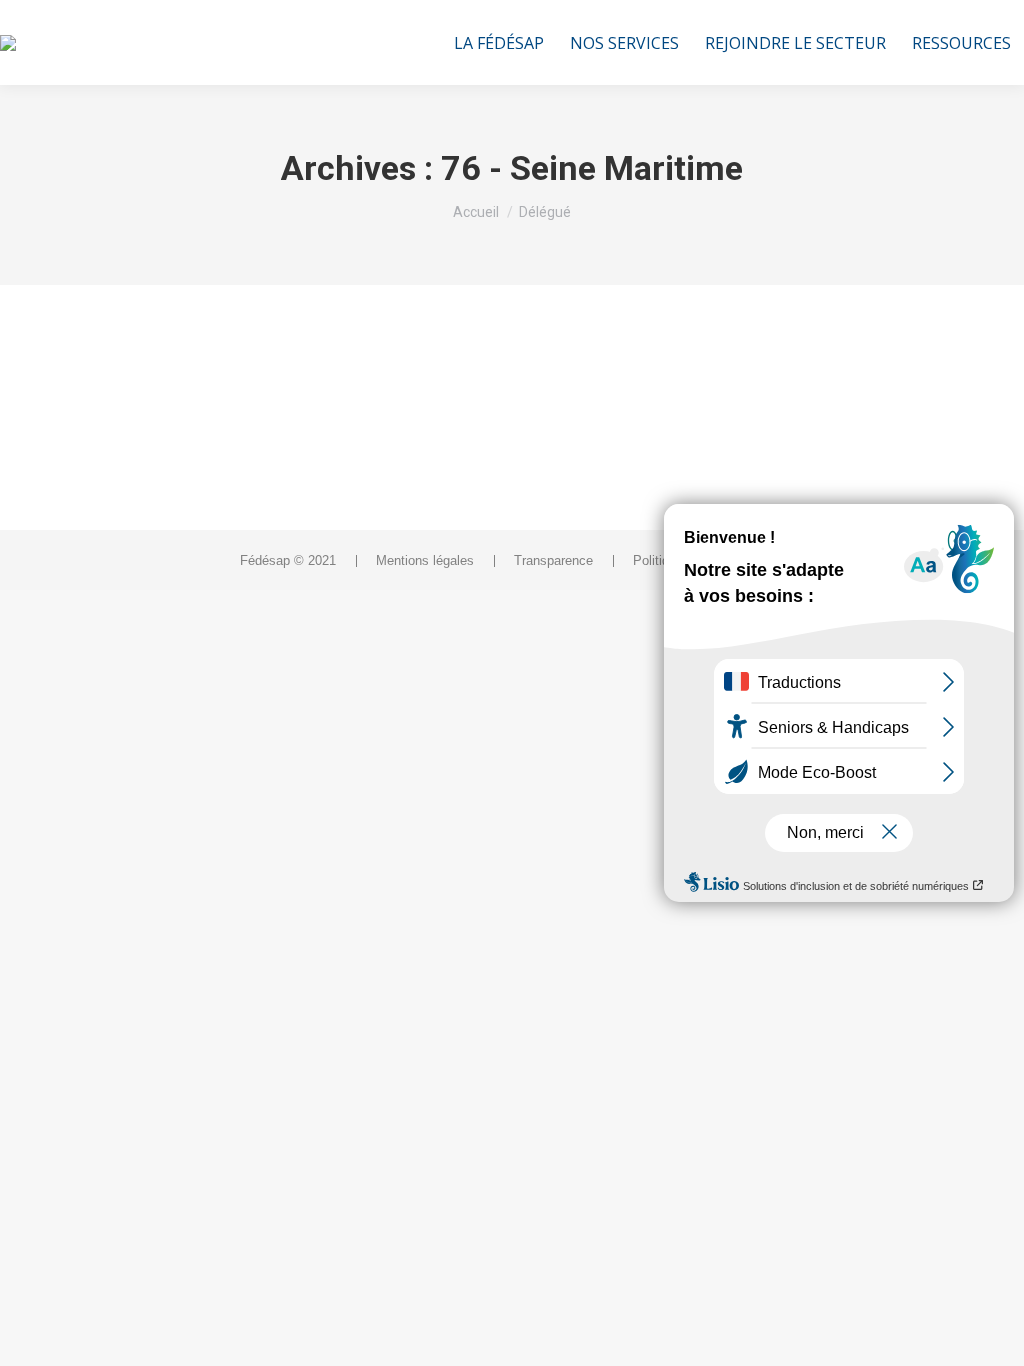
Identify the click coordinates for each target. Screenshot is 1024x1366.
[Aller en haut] (994, 1336)
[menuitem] (499, 42)
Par (106, 427)
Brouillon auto (139, 390)
